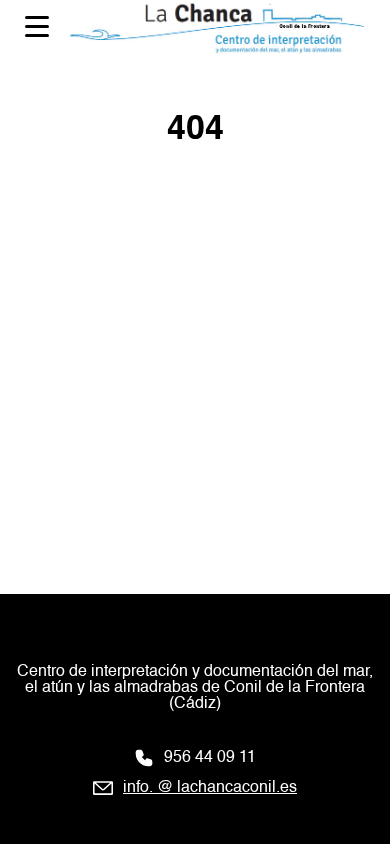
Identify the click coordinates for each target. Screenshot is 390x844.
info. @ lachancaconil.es (210, 788)
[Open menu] (37, 26)
